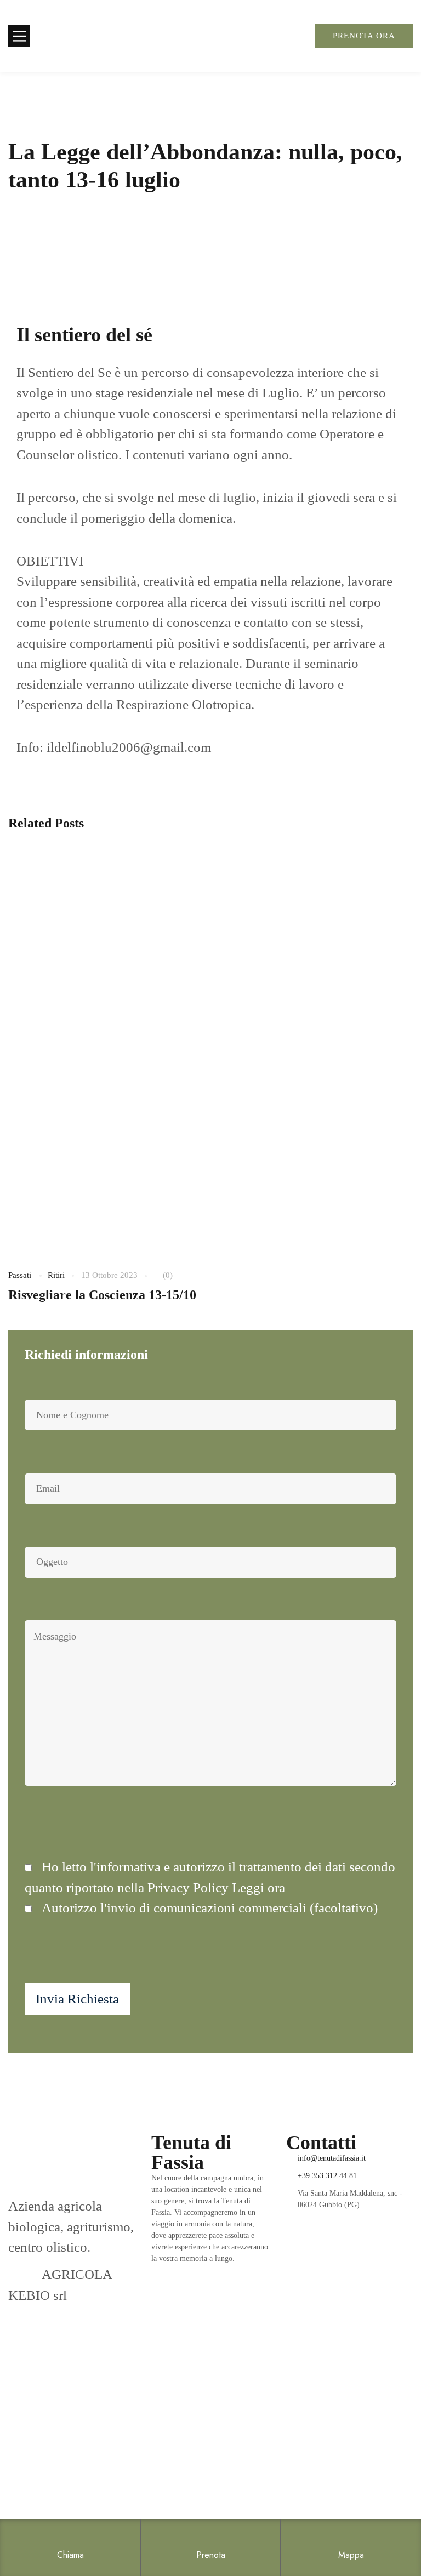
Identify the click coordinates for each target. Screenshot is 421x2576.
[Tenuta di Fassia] (90, 36)
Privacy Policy (49, 2501)
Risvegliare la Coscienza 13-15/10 (102, 1295)
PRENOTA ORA (364, 36)
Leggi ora (258, 1887)
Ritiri (56, 1275)
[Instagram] (308, 2271)
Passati (20, 1275)
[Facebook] (289, 2271)
